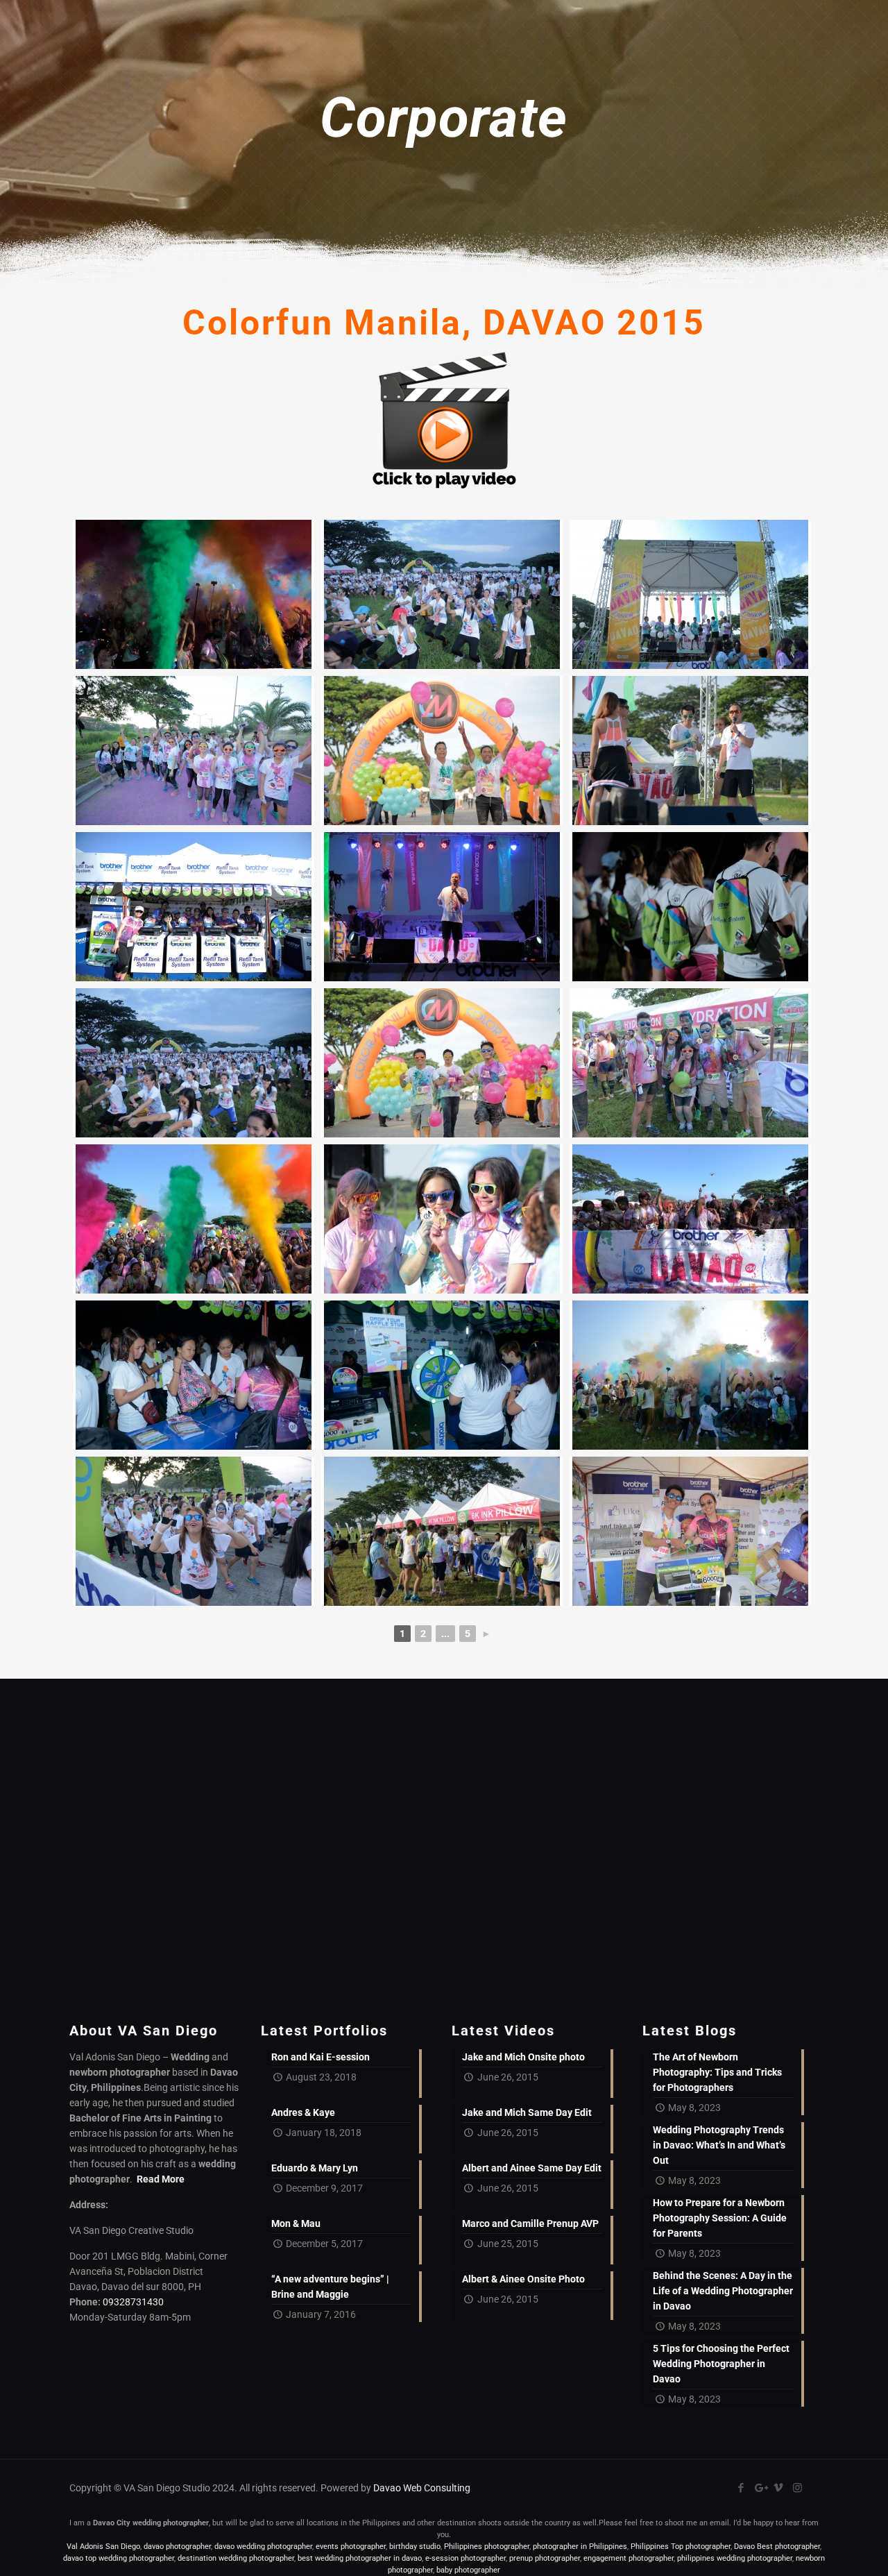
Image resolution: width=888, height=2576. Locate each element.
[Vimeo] (779, 2488)
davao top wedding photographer (119, 2558)
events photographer (351, 2547)
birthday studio (415, 2547)
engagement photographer (629, 2558)
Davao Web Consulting (422, 2488)
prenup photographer (545, 2558)
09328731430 (133, 2302)
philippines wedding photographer (735, 2558)
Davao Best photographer (777, 2547)
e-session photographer (466, 2558)
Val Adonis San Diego (103, 2547)
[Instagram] (797, 2488)
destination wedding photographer (236, 2558)
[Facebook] (741, 2488)
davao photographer (177, 2547)
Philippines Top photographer (681, 2547)
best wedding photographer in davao (360, 2558)
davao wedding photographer (263, 2547)
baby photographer (468, 2570)
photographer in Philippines (580, 2547)
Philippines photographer (487, 2547)
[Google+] (760, 2488)
